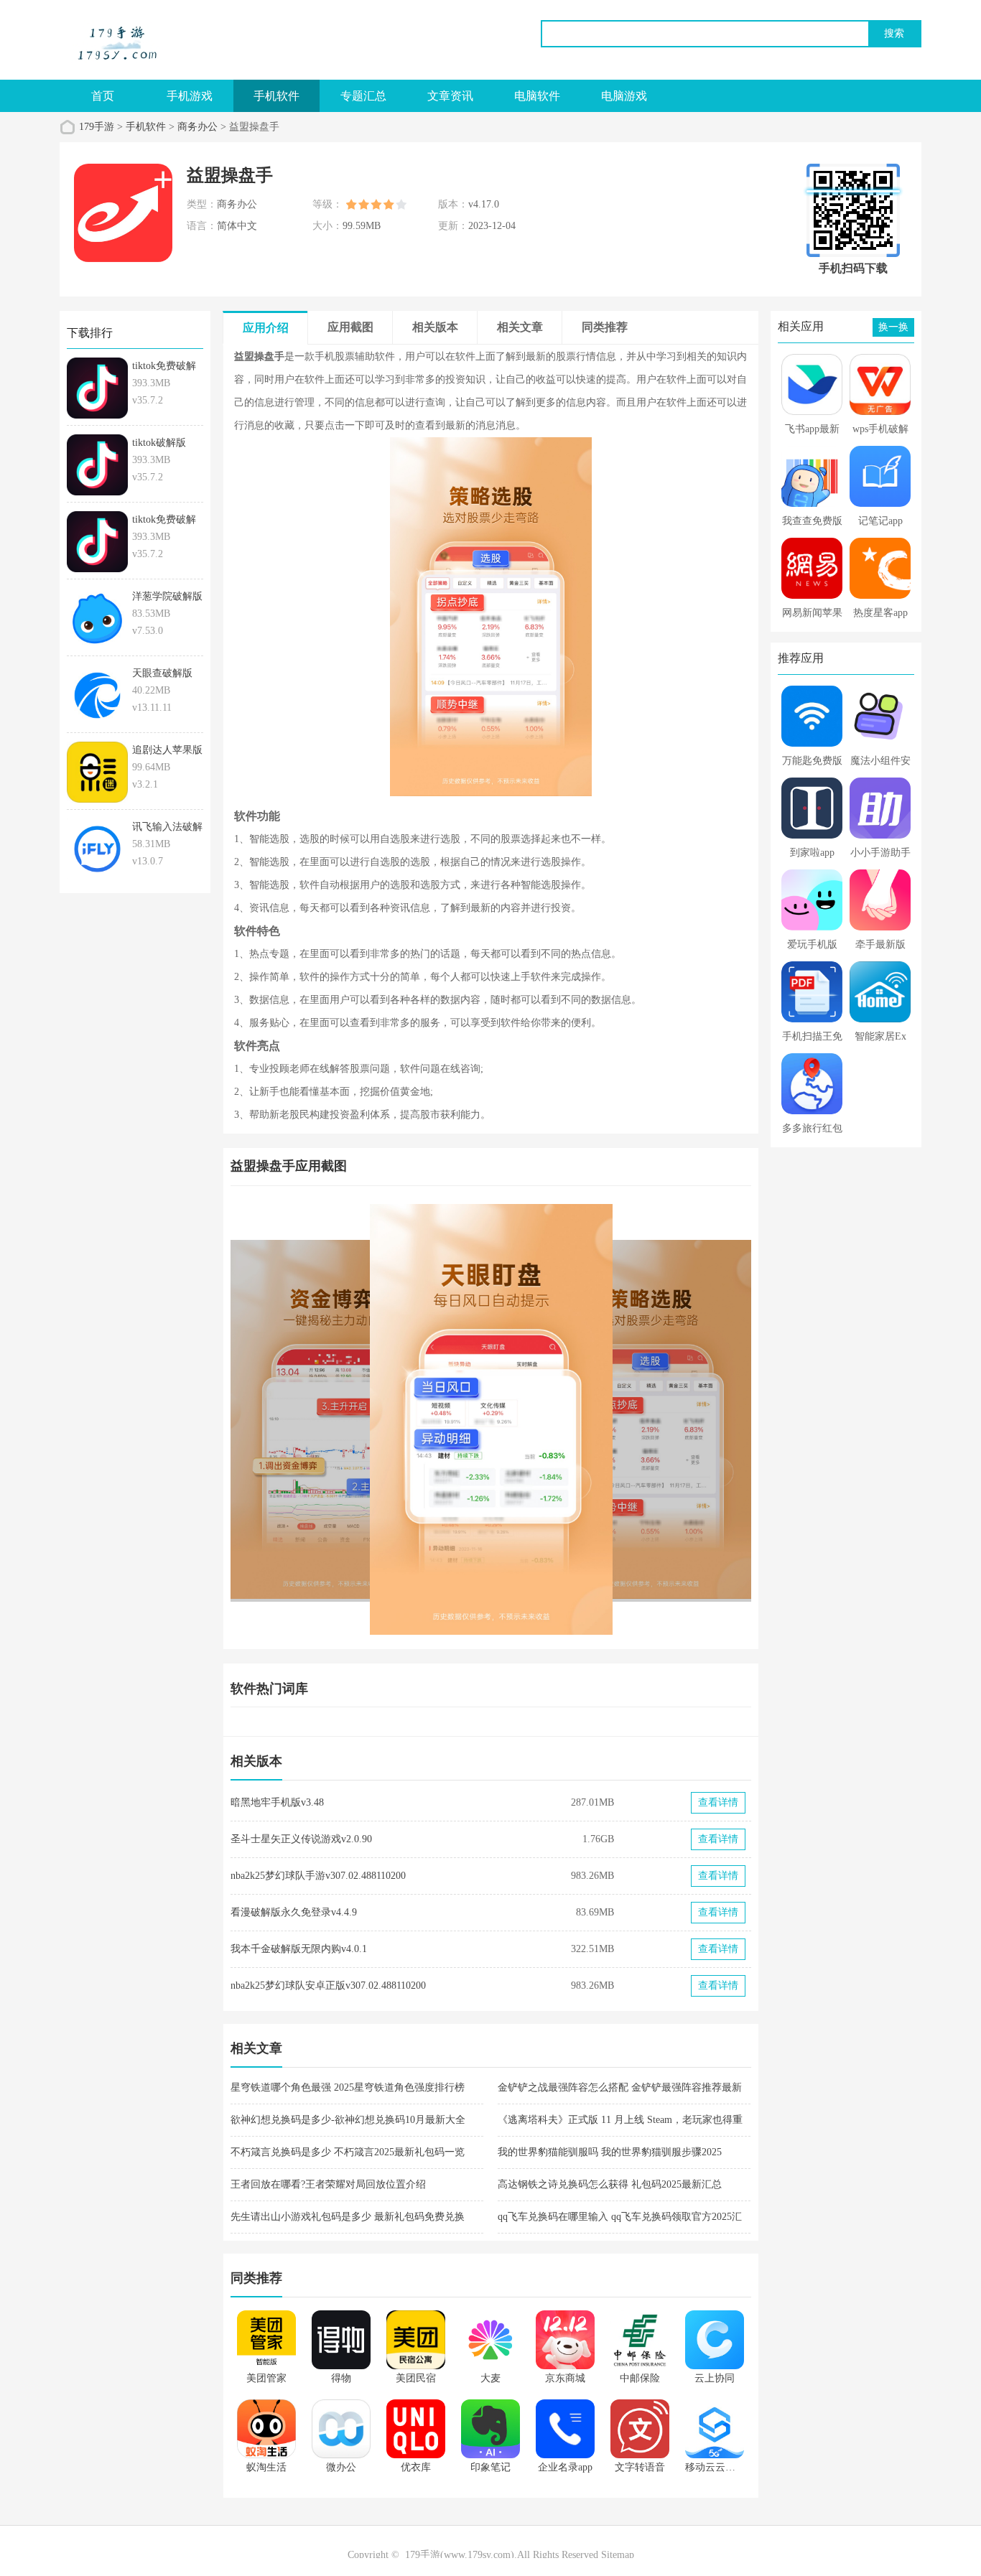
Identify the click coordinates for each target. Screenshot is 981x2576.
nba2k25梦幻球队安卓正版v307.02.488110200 (328, 1985)
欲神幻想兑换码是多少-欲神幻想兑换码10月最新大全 (348, 2120)
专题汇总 (363, 96)
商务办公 (197, 127)
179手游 (97, 127)
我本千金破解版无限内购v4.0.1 (299, 1949)
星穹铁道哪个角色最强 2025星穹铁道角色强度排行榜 (348, 2087)
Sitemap (618, 2555)
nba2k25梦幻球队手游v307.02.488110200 (318, 1876)
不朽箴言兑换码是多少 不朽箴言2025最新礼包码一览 (348, 2152)
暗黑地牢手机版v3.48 (277, 1802)
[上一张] (361, 1419)
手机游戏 (190, 96)
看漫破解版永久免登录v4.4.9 (294, 1912)
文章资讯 (450, 96)
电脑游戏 (624, 96)
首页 (103, 96)
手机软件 (276, 96)
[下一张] (622, 1419)
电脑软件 (537, 96)
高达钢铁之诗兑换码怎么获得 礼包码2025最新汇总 (610, 2184)
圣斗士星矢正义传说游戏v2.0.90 (301, 1839)
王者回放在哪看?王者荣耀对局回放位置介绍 (328, 2184)
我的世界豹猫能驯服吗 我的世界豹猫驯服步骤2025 (610, 2152)
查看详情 (718, 1802)
